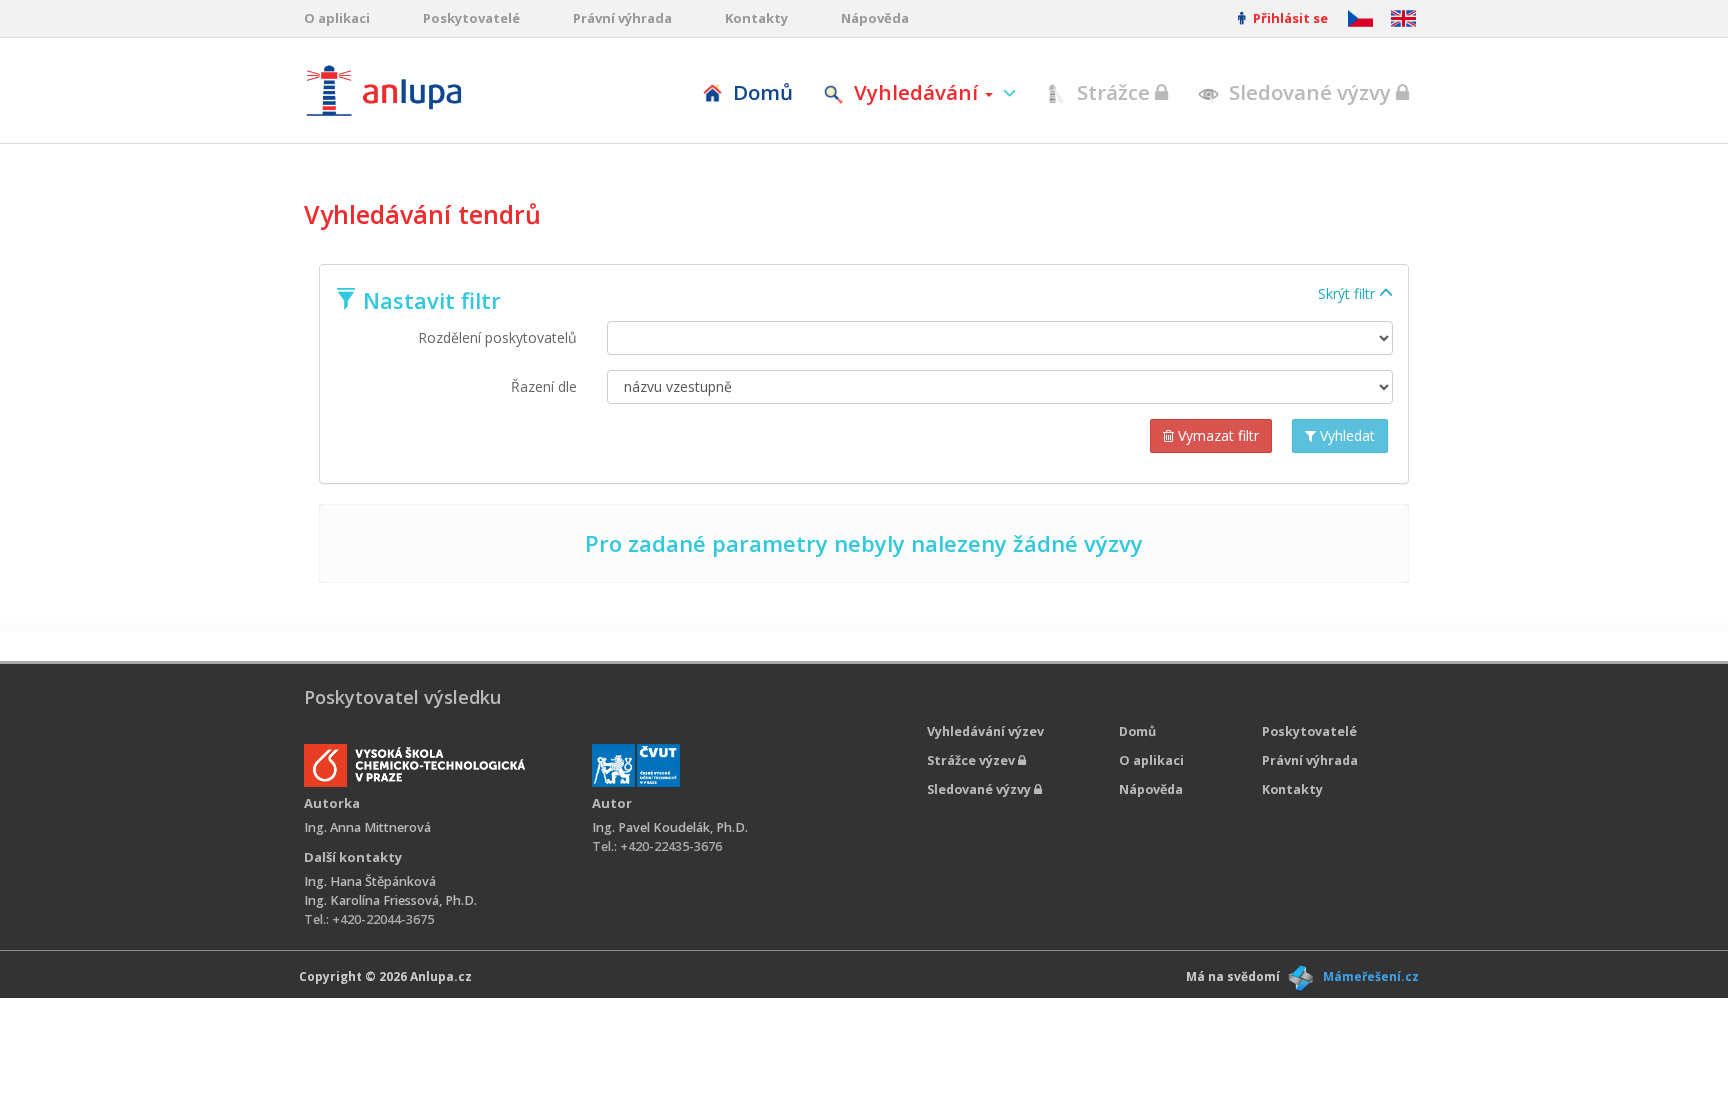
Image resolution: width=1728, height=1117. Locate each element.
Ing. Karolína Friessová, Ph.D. (390, 900)
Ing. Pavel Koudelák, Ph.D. (670, 827)
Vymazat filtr (1216, 435)
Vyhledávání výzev (985, 731)
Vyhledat (1345, 435)
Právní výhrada (622, 18)
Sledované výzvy (1310, 92)
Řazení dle (544, 386)
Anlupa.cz (441, 976)
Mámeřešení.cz (1371, 976)
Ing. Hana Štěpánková (370, 881)
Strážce (1113, 92)
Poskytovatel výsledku (402, 697)
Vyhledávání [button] (916, 92)
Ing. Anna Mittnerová (367, 827)
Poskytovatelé (471, 18)
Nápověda (875, 18)
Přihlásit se (1289, 18)
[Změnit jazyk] (1403, 18)
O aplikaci (337, 18)
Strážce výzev (972, 760)
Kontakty (756, 18)
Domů (760, 92)
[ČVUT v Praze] (636, 765)
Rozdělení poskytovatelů (497, 337)
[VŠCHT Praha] (414, 765)
